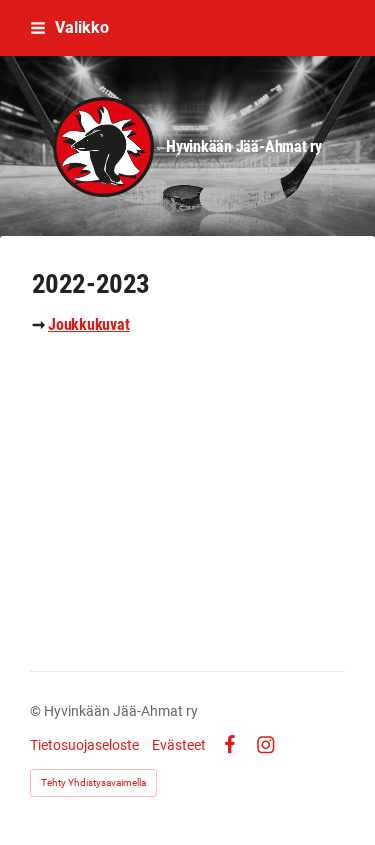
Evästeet (179, 745)
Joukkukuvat (88, 324)
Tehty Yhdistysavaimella (93, 782)
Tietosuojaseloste (84, 745)
